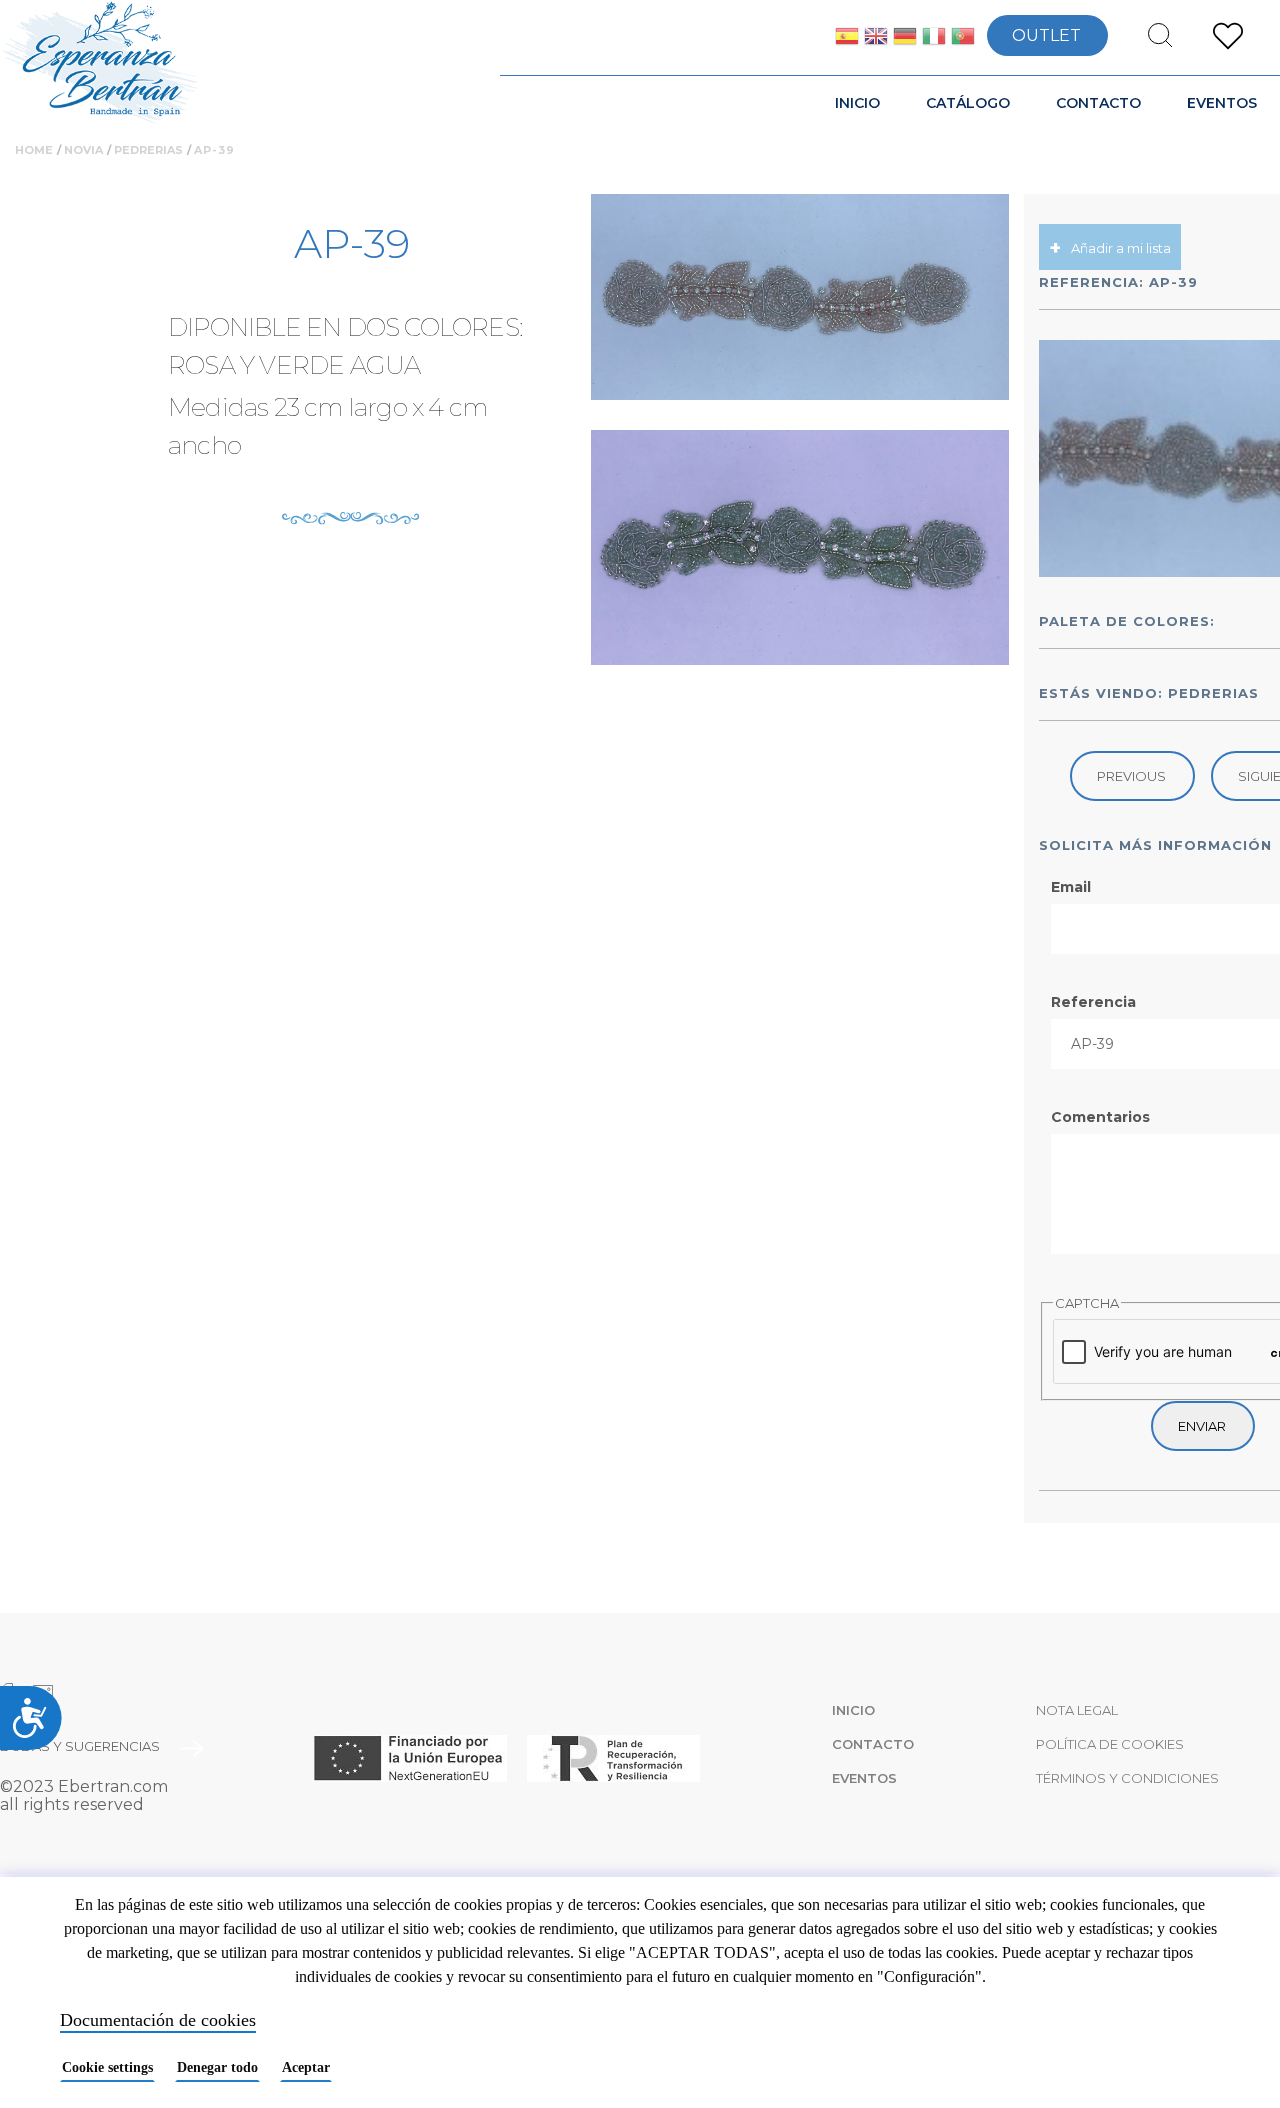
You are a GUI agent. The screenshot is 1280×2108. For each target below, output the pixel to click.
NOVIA (83, 150)
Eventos (1222, 103)
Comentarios (1100, 1117)
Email (1071, 887)
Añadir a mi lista (1121, 248)
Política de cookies (1110, 1744)
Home (34, 150)
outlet (1046, 35)
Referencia (1093, 1002)
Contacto (1098, 103)
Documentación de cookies (158, 2020)
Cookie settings (107, 2067)
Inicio (857, 103)
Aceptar (306, 2067)
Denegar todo (217, 2067)
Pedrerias (148, 150)
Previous (1131, 776)
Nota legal (1077, 1710)
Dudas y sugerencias (80, 1746)
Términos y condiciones (1127, 1778)
